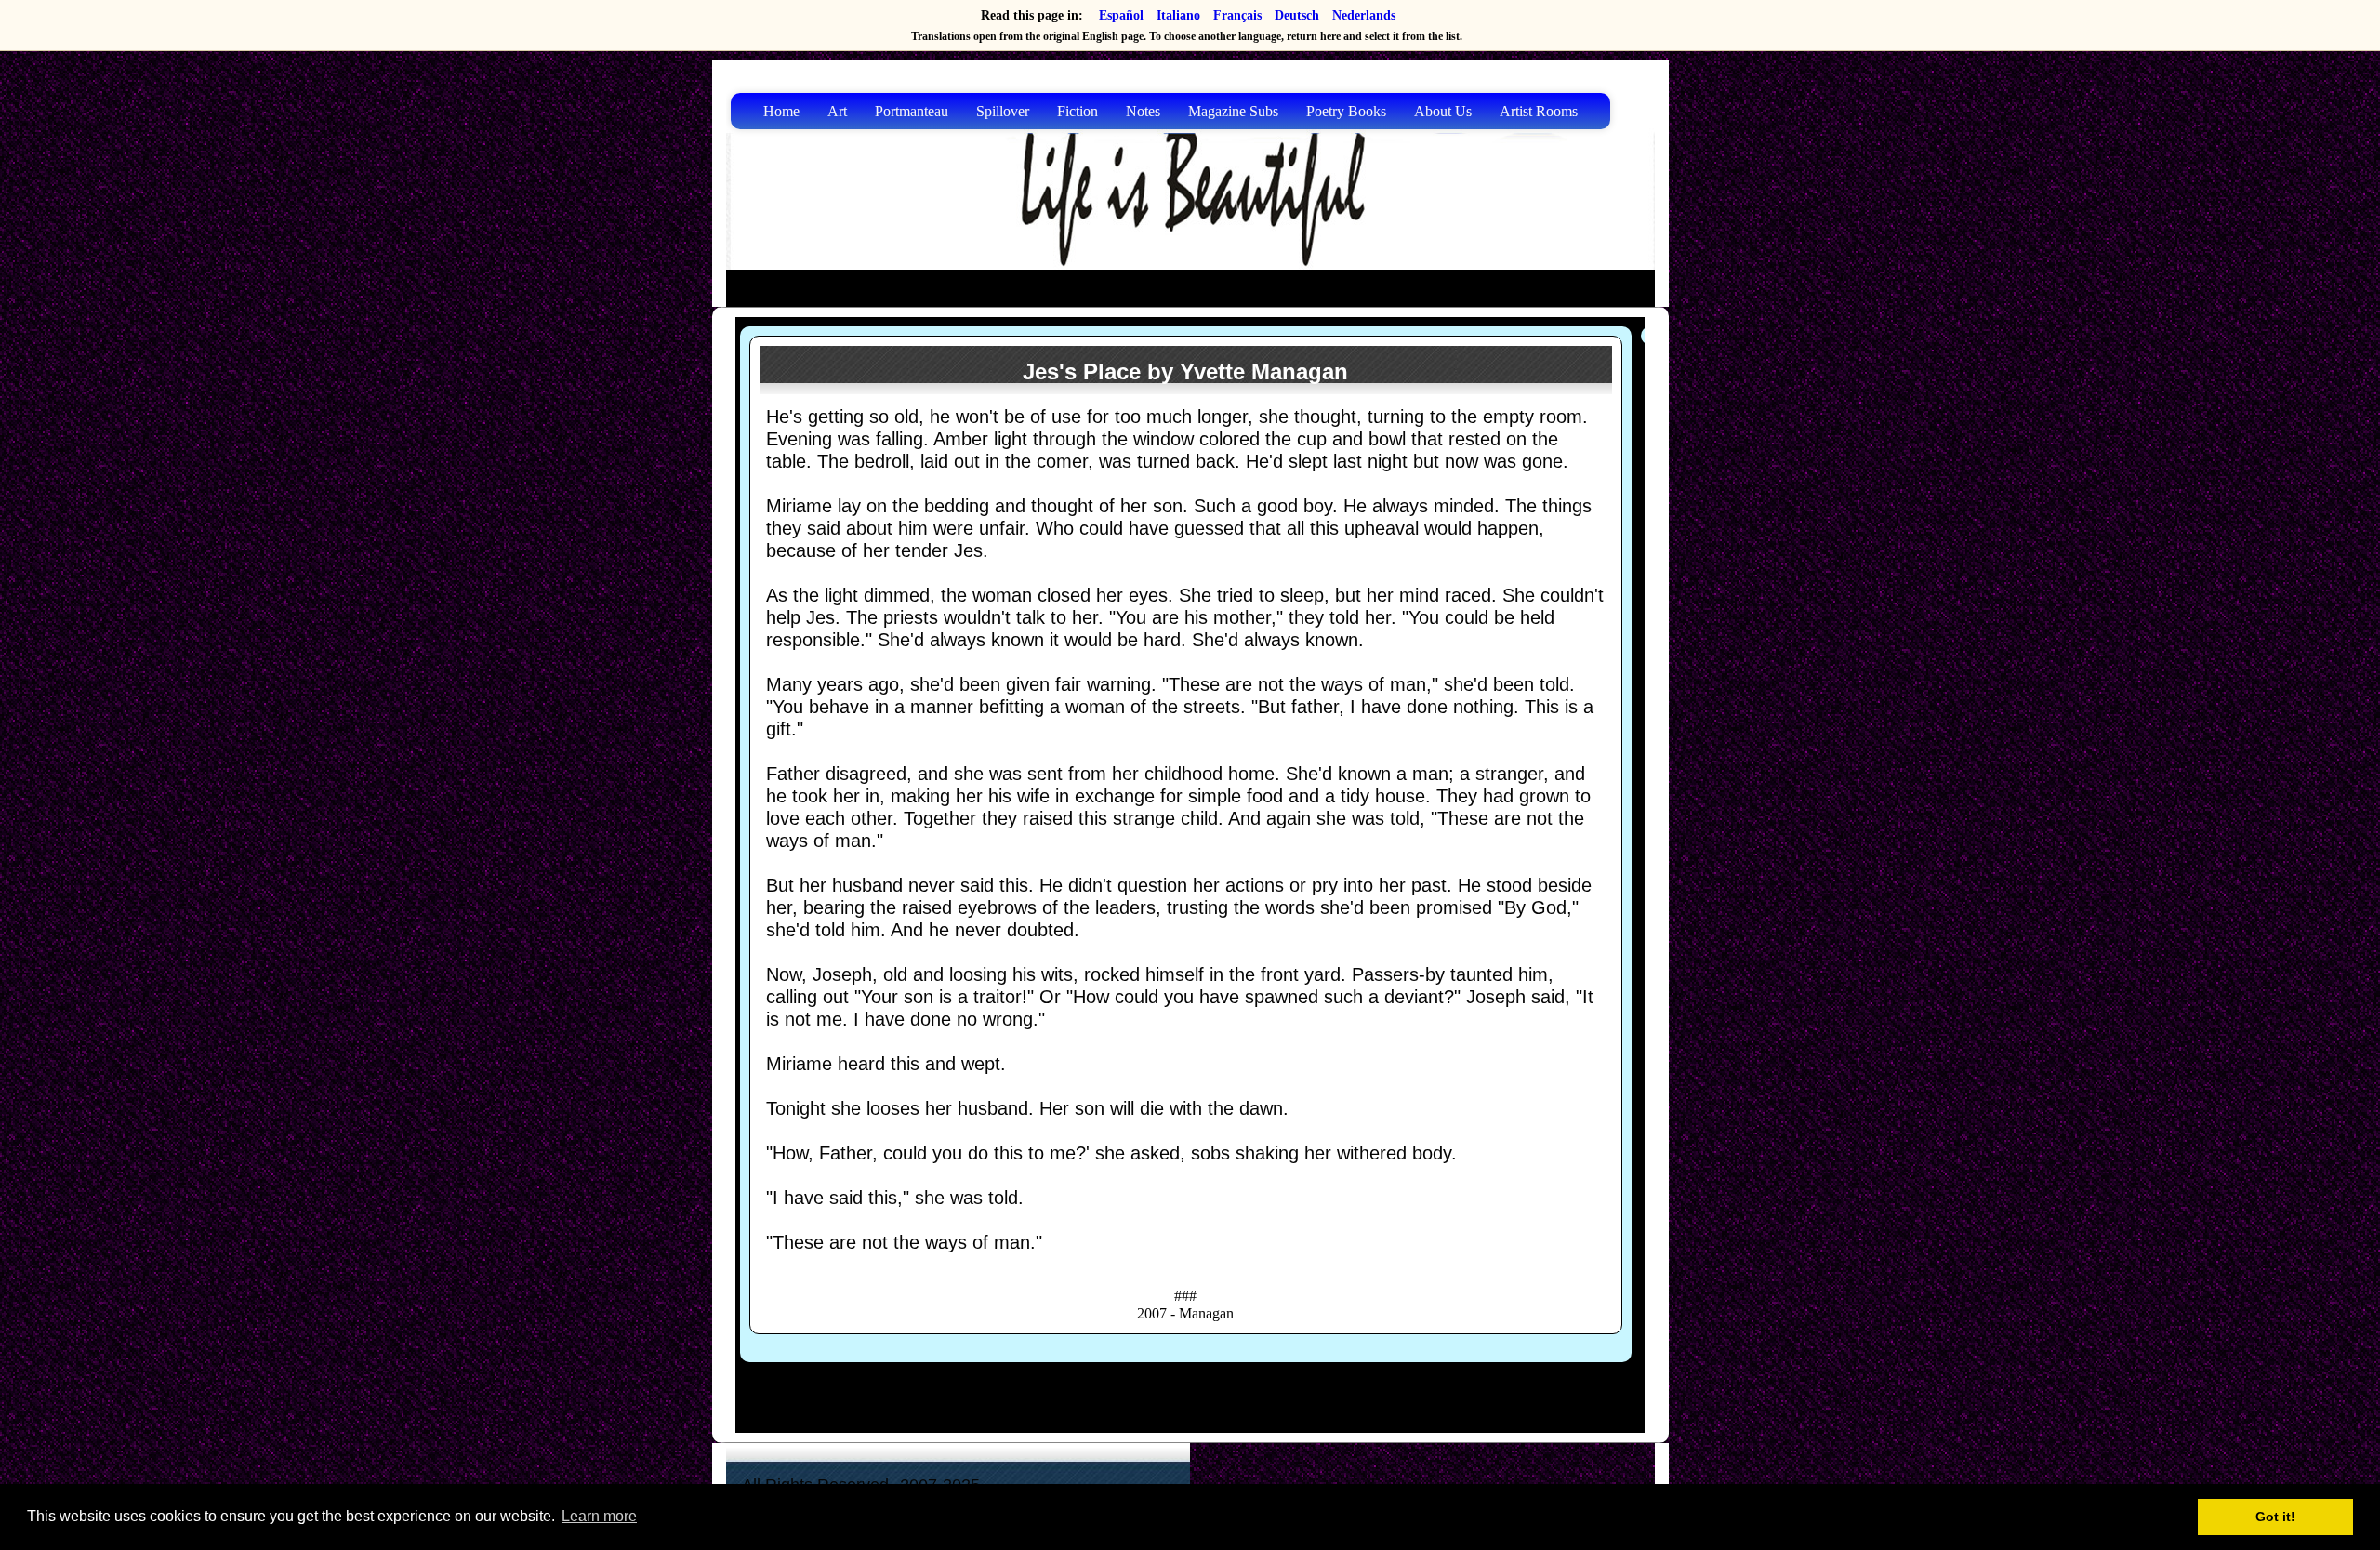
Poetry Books (1346, 111)
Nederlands (1364, 15)
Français (1237, 15)
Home (781, 111)
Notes (1143, 111)
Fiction (1078, 111)
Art (837, 111)
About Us (1443, 111)
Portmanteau (912, 111)
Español (1121, 15)
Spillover (1003, 111)
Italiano (1178, 15)
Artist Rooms (1539, 111)
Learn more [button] (599, 1516)
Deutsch (1297, 15)
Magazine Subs (1233, 111)
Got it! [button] (2275, 1517)
